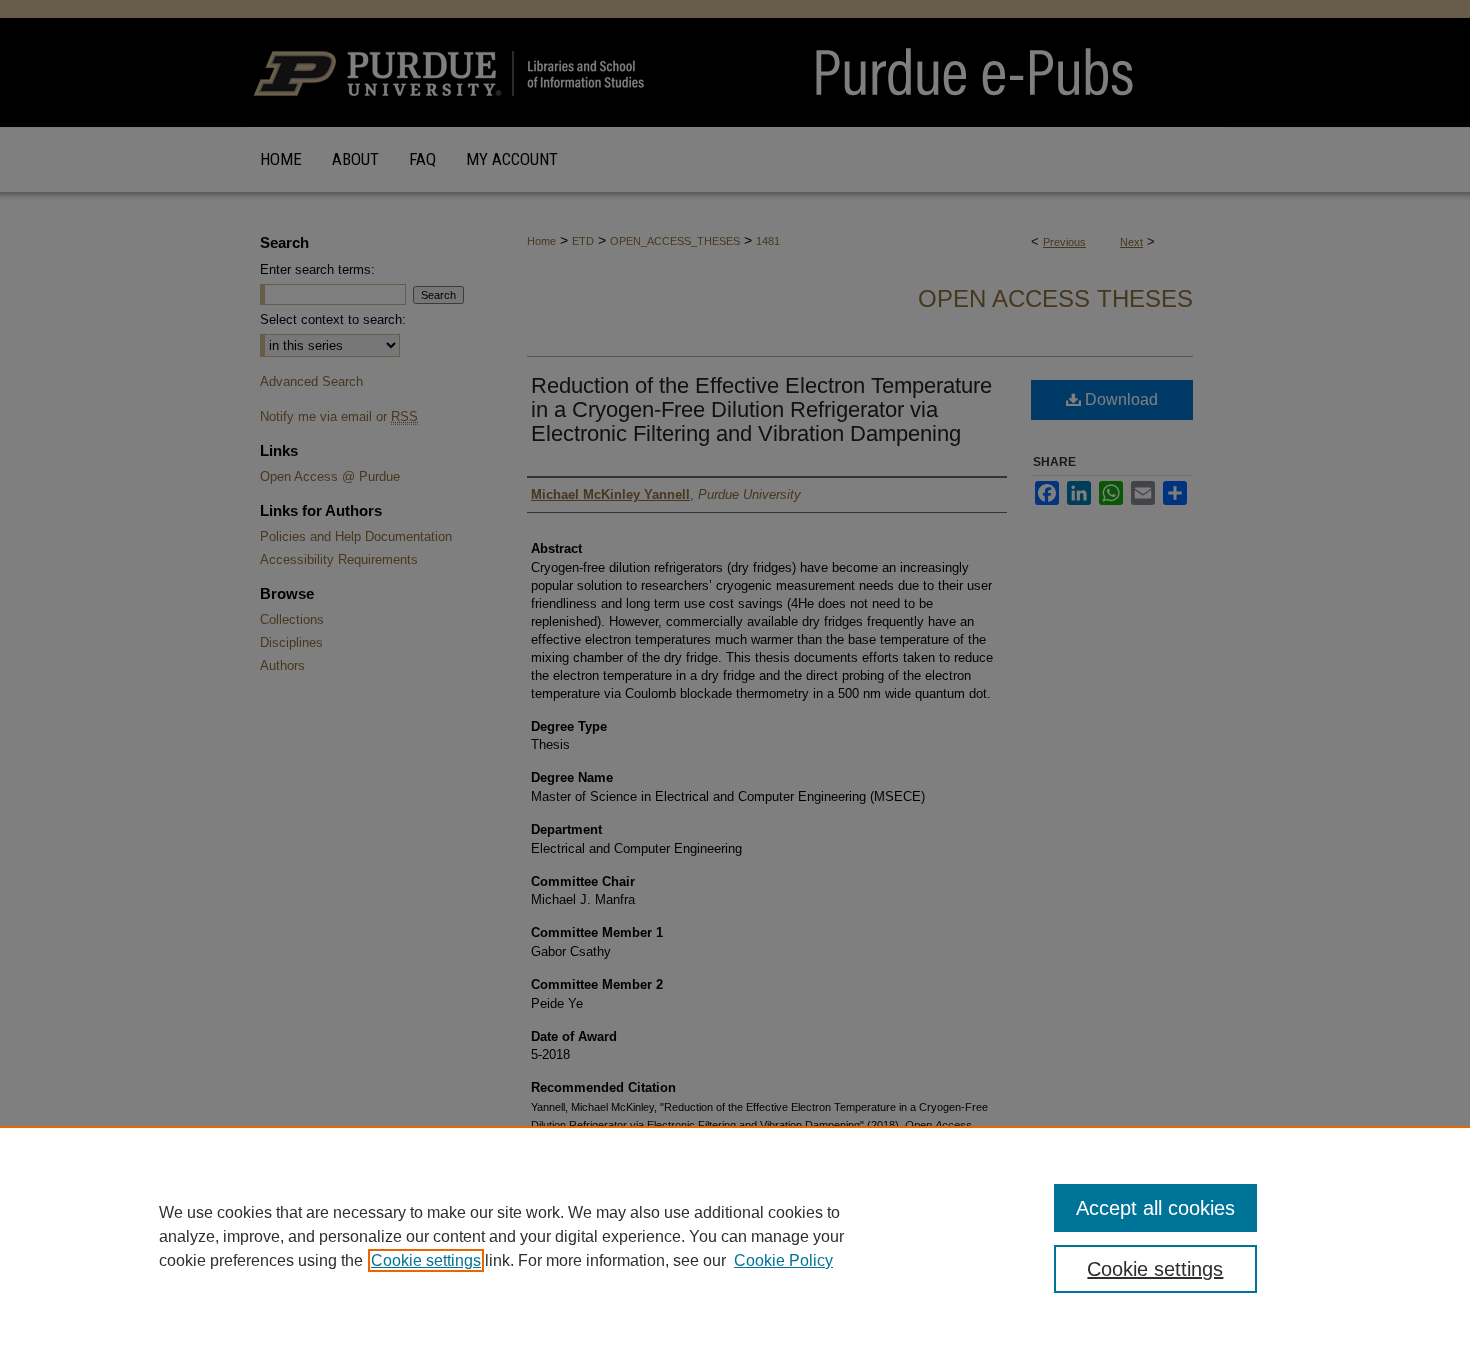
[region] (735, 1236)
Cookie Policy (783, 1260)
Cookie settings (426, 1260)
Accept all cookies (1155, 1208)
